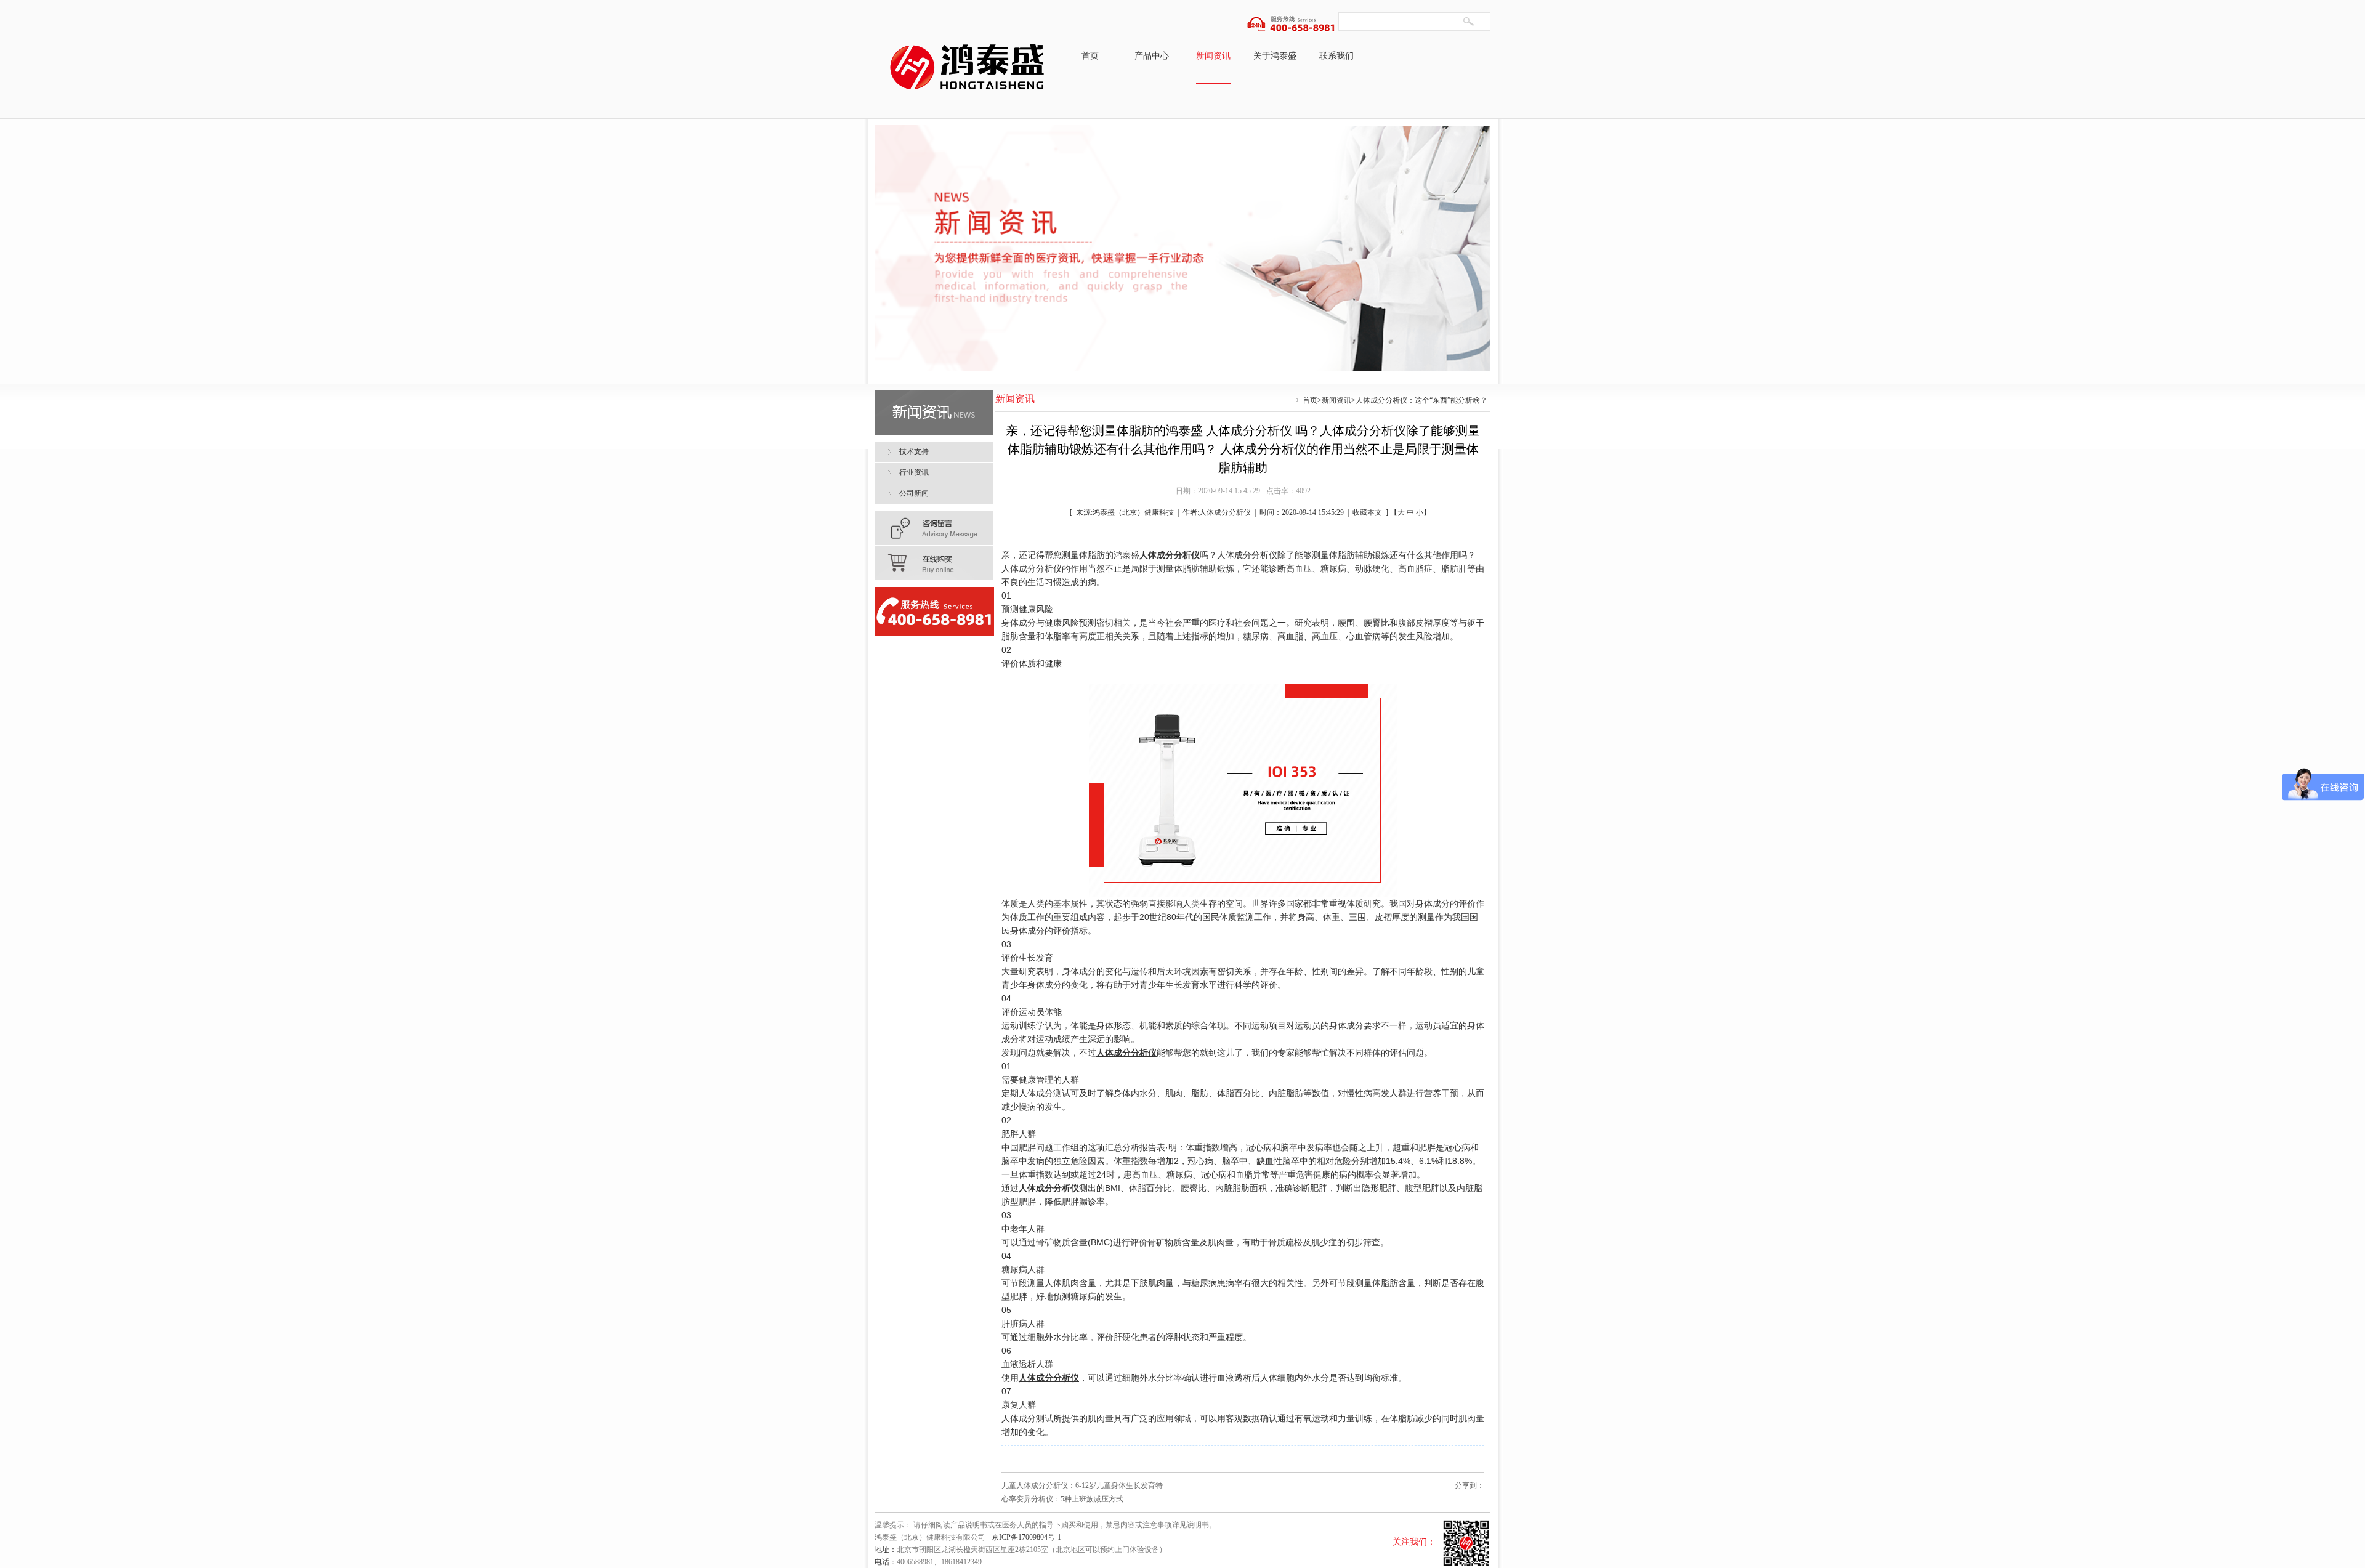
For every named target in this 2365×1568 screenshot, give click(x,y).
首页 (1090, 56)
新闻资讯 (1213, 56)
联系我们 (1336, 56)
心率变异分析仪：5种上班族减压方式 (1062, 1499)
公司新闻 (914, 493)
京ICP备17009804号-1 (1026, 1537)
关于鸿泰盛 (1275, 56)
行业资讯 (914, 472)
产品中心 (1152, 56)
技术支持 (914, 451)
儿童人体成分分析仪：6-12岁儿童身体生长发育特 (1082, 1485)
